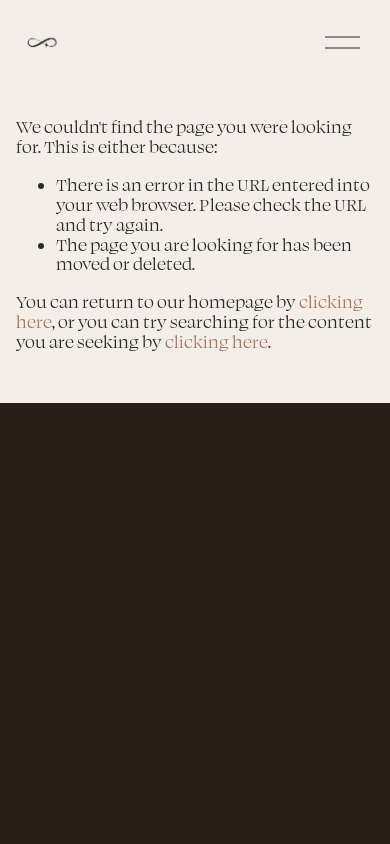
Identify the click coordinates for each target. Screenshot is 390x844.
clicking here (216, 341)
